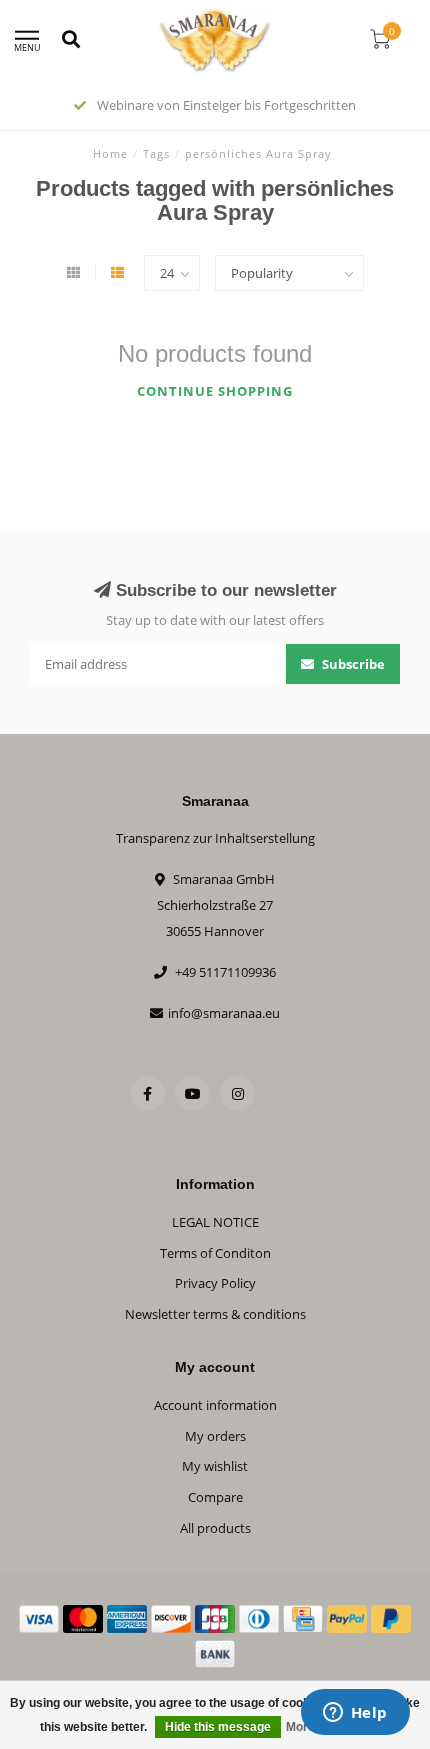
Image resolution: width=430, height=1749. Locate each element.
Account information (215, 1405)
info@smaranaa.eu (224, 1013)
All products (215, 1528)
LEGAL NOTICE (215, 1222)
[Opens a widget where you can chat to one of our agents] (355, 1714)
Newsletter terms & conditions (215, 1314)
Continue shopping (215, 391)
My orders (215, 1436)
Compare (215, 1497)
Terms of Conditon (215, 1253)
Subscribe (352, 664)
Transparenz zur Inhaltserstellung (215, 838)
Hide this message (218, 1727)
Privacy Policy (215, 1283)
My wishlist (215, 1466)
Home (110, 153)
